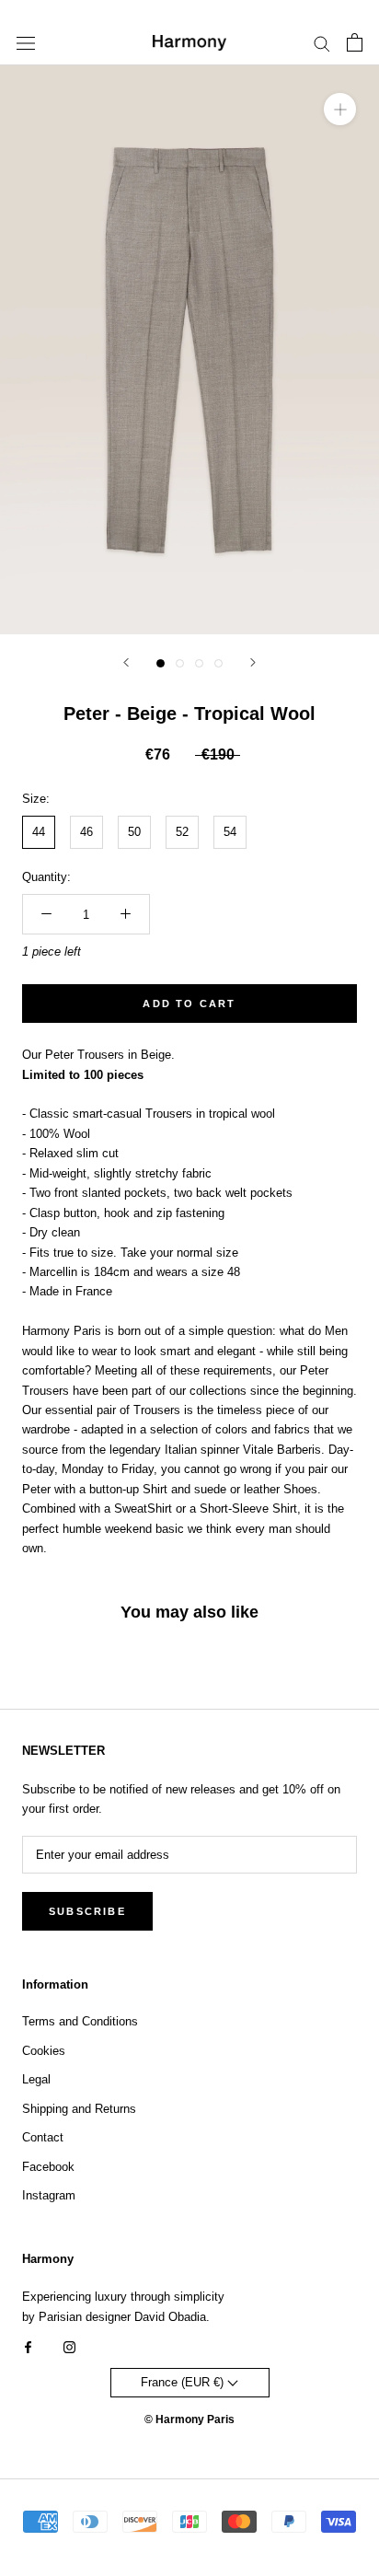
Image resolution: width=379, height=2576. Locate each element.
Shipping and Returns (79, 2109)
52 (182, 832)
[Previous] (126, 662)
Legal (36, 2079)
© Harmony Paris (189, 2419)
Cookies (44, 2051)
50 (134, 832)
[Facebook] (28, 2346)
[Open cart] (355, 42)
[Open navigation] (26, 43)
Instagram (49, 2195)
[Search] (322, 43)
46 (86, 832)
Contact (43, 2137)
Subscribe (87, 1911)
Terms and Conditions (80, 2021)
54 (230, 832)
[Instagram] (69, 2346)
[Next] (253, 662)
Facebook (48, 2167)
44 (39, 832)
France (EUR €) (184, 2382)
